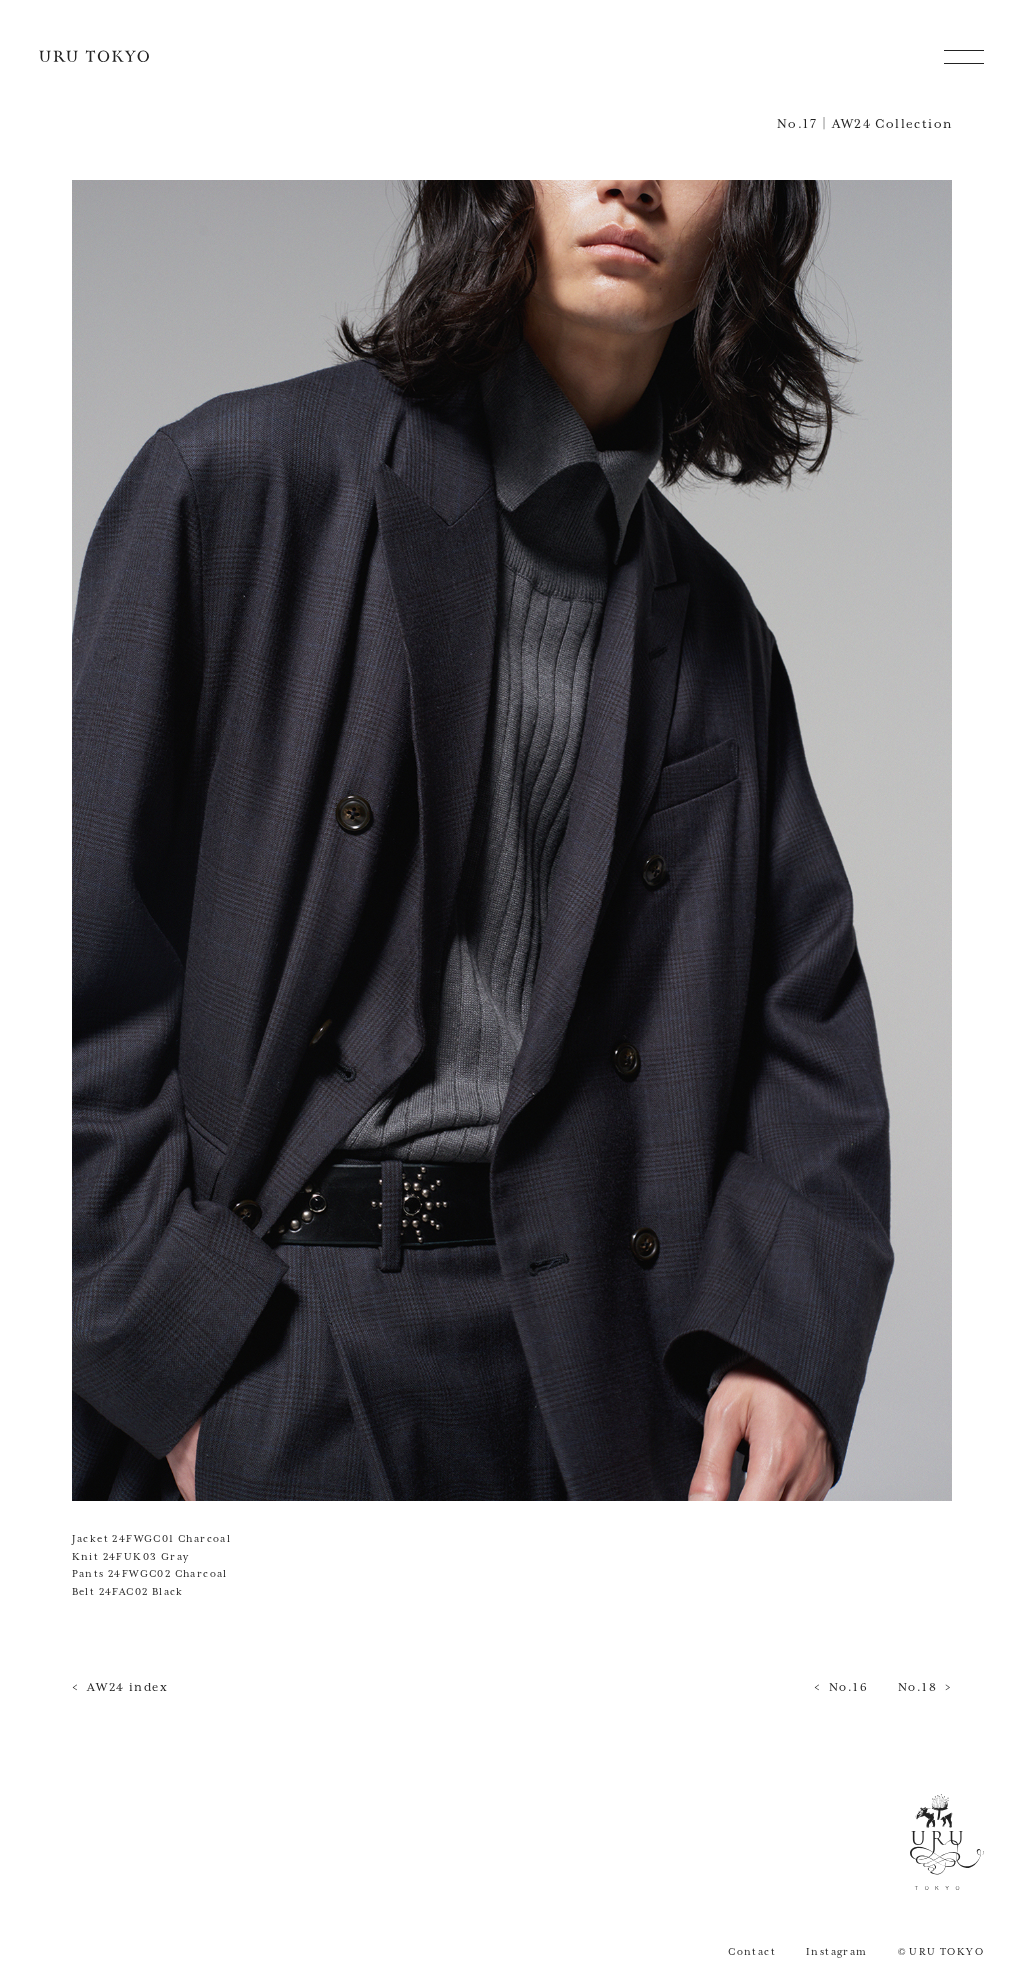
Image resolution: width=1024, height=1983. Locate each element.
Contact (752, 1952)
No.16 (848, 1687)
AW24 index (127, 1687)
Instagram (837, 1952)
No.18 (917, 1687)
